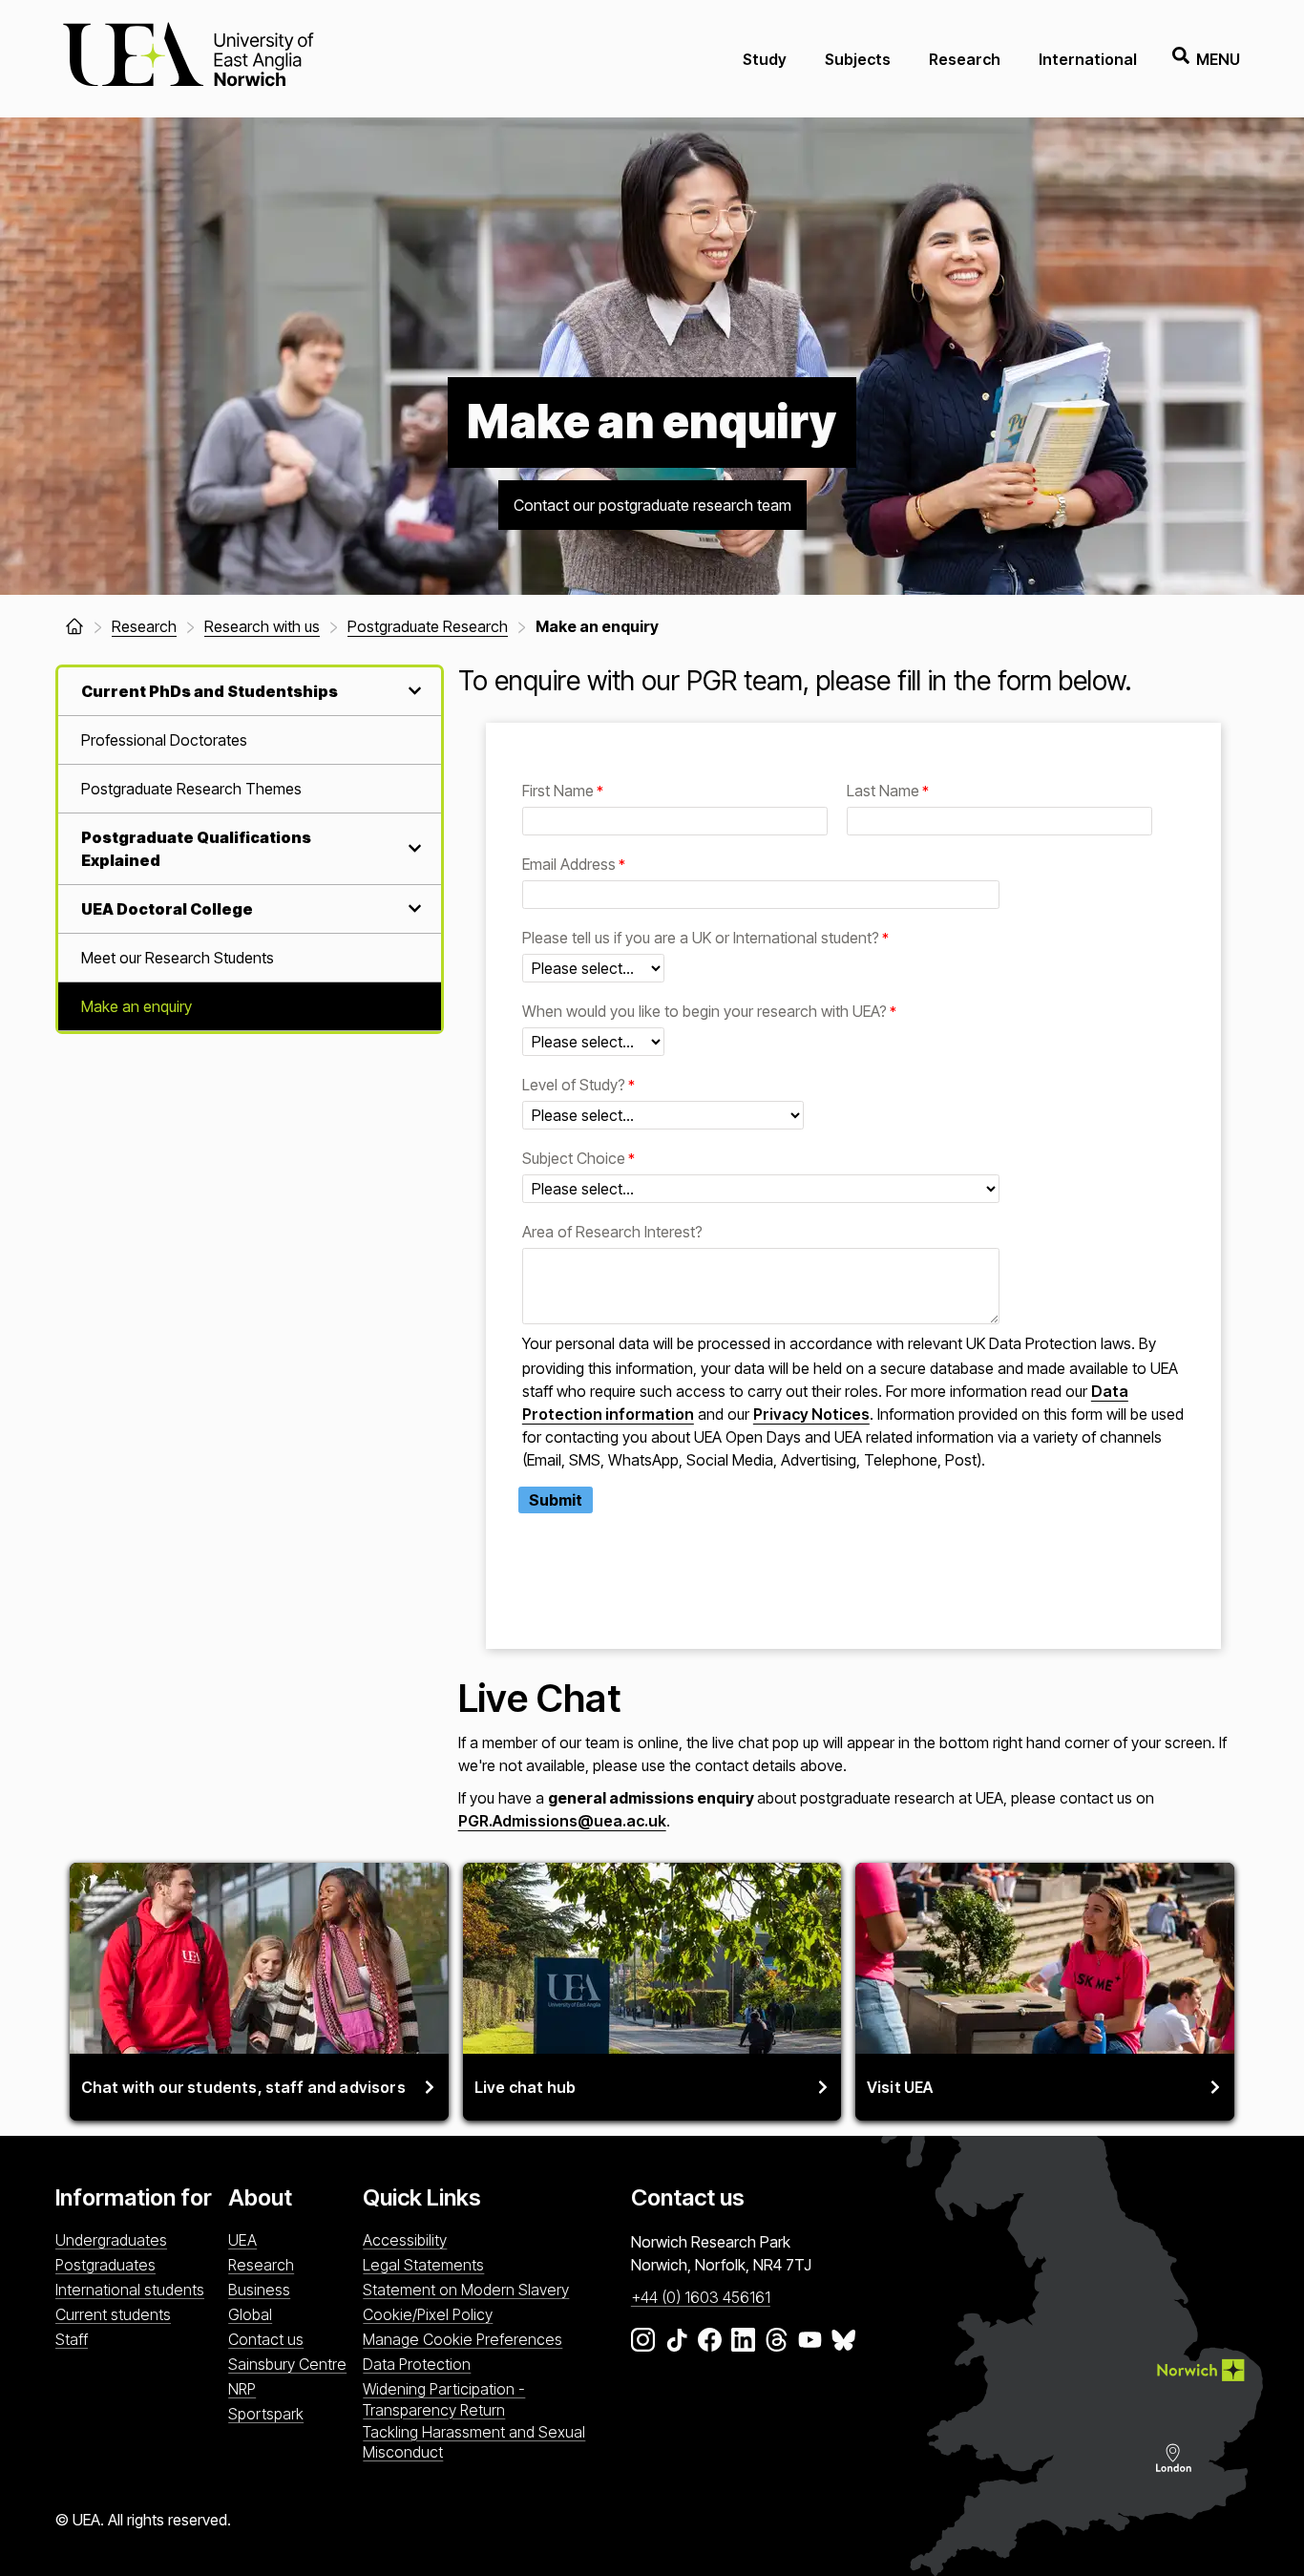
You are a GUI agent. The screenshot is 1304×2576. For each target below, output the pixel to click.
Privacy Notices (811, 1414)
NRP (242, 2389)
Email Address (569, 866)
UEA (242, 2240)
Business (259, 2290)
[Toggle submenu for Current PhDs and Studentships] (412, 691)
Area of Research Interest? (612, 1233)
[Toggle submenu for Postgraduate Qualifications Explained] (412, 848)
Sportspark (266, 2414)
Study (765, 59)
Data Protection (417, 2364)
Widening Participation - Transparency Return (444, 2399)
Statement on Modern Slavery (466, 2290)
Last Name (883, 792)
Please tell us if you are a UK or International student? (701, 939)
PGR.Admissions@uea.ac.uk (562, 1821)
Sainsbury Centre (287, 2364)
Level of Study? (574, 1086)
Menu (1218, 59)
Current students (113, 2314)
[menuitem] (250, 740)
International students (130, 2290)
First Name (558, 792)
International (1088, 59)
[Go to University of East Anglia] (188, 59)
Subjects (858, 59)
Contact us (266, 2339)
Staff (72, 2339)
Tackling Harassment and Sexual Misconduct (474, 2442)
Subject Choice (574, 1160)
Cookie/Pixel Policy (428, 2314)
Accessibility (405, 2240)
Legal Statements (423, 2265)
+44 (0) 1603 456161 (701, 2297)
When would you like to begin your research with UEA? (705, 1013)
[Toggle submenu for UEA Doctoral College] (412, 908)
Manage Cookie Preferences (463, 2339)
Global (250, 2314)
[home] (74, 626)
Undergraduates (111, 2240)
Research (965, 59)
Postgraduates (105, 2265)
